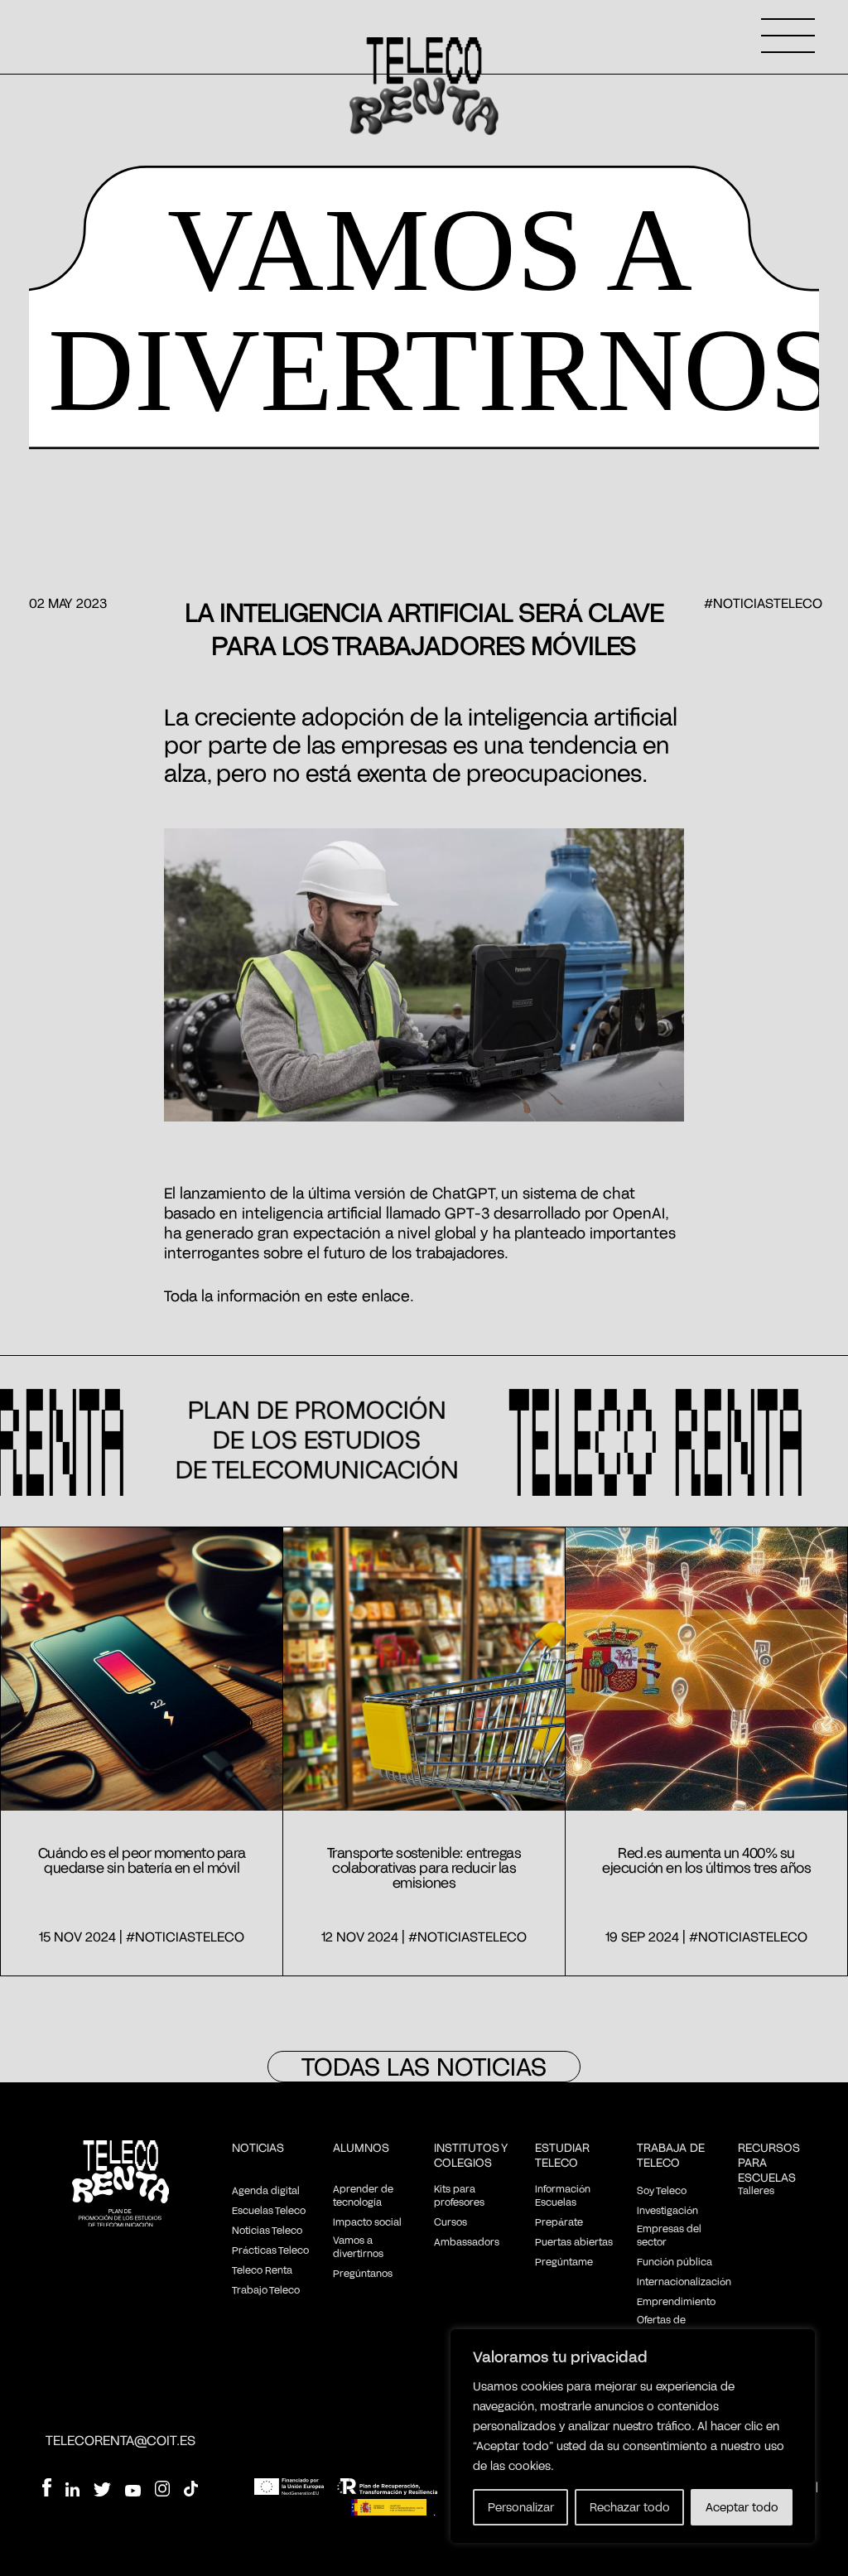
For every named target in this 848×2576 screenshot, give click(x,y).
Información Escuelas (563, 2195)
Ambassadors (467, 2241)
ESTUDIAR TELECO (562, 2155)
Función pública (675, 2261)
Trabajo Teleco (266, 2289)
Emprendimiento (676, 2301)
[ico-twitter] (102, 2492)
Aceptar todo (742, 2507)
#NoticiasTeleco (763, 603)
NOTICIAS (258, 2147)
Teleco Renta (262, 2270)
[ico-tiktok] (191, 2491)
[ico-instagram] (162, 2491)
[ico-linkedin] (72, 2492)
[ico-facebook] (46, 2489)
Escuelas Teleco (269, 2210)
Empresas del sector (669, 2235)
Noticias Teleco (267, 2230)
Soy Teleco (662, 2190)
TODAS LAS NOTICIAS (424, 2066)
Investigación (667, 2210)
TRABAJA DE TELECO (671, 2155)
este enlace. (371, 1295)
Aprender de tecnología (363, 2195)
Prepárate (559, 2221)
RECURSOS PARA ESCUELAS (769, 2162)
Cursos (450, 2221)
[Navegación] (788, 36)
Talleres (756, 2190)
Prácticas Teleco (270, 2250)
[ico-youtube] (133, 2492)
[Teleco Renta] (120, 2185)
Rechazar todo (630, 2507)
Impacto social (367, 2221)
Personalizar (521, 2507)
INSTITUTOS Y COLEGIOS (471, 2155)
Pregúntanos (363, 2273)
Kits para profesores (459, 2195)
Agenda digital (266, 2190)
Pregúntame (564, 2261)
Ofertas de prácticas (661, 2326)
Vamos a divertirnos (358, 2246)
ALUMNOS (361, 2147)
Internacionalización (684, 2281)
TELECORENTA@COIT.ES (120, 2440)
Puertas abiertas (574, 2241)
